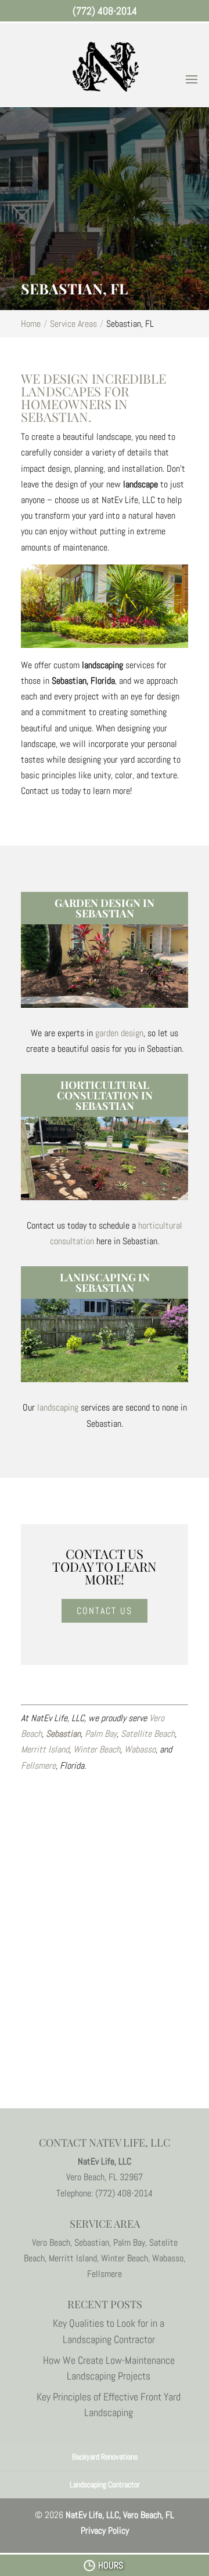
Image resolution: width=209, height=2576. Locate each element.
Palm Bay (101, 1734)
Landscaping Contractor (105, 2484)
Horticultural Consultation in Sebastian (105, 1095)
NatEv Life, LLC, (120, 2515)
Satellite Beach (148, 1734)
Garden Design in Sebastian (105, 908)
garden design (119, 1033)
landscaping (58, 1407)
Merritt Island (45, 1749)
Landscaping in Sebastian (105, 1282)
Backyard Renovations (105, 2457)
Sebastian (63, 1734)
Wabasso (140, 1749)
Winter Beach (97, 1749)
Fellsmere (38, 1766)
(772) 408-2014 (105, 11)
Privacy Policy (105, 2531)
